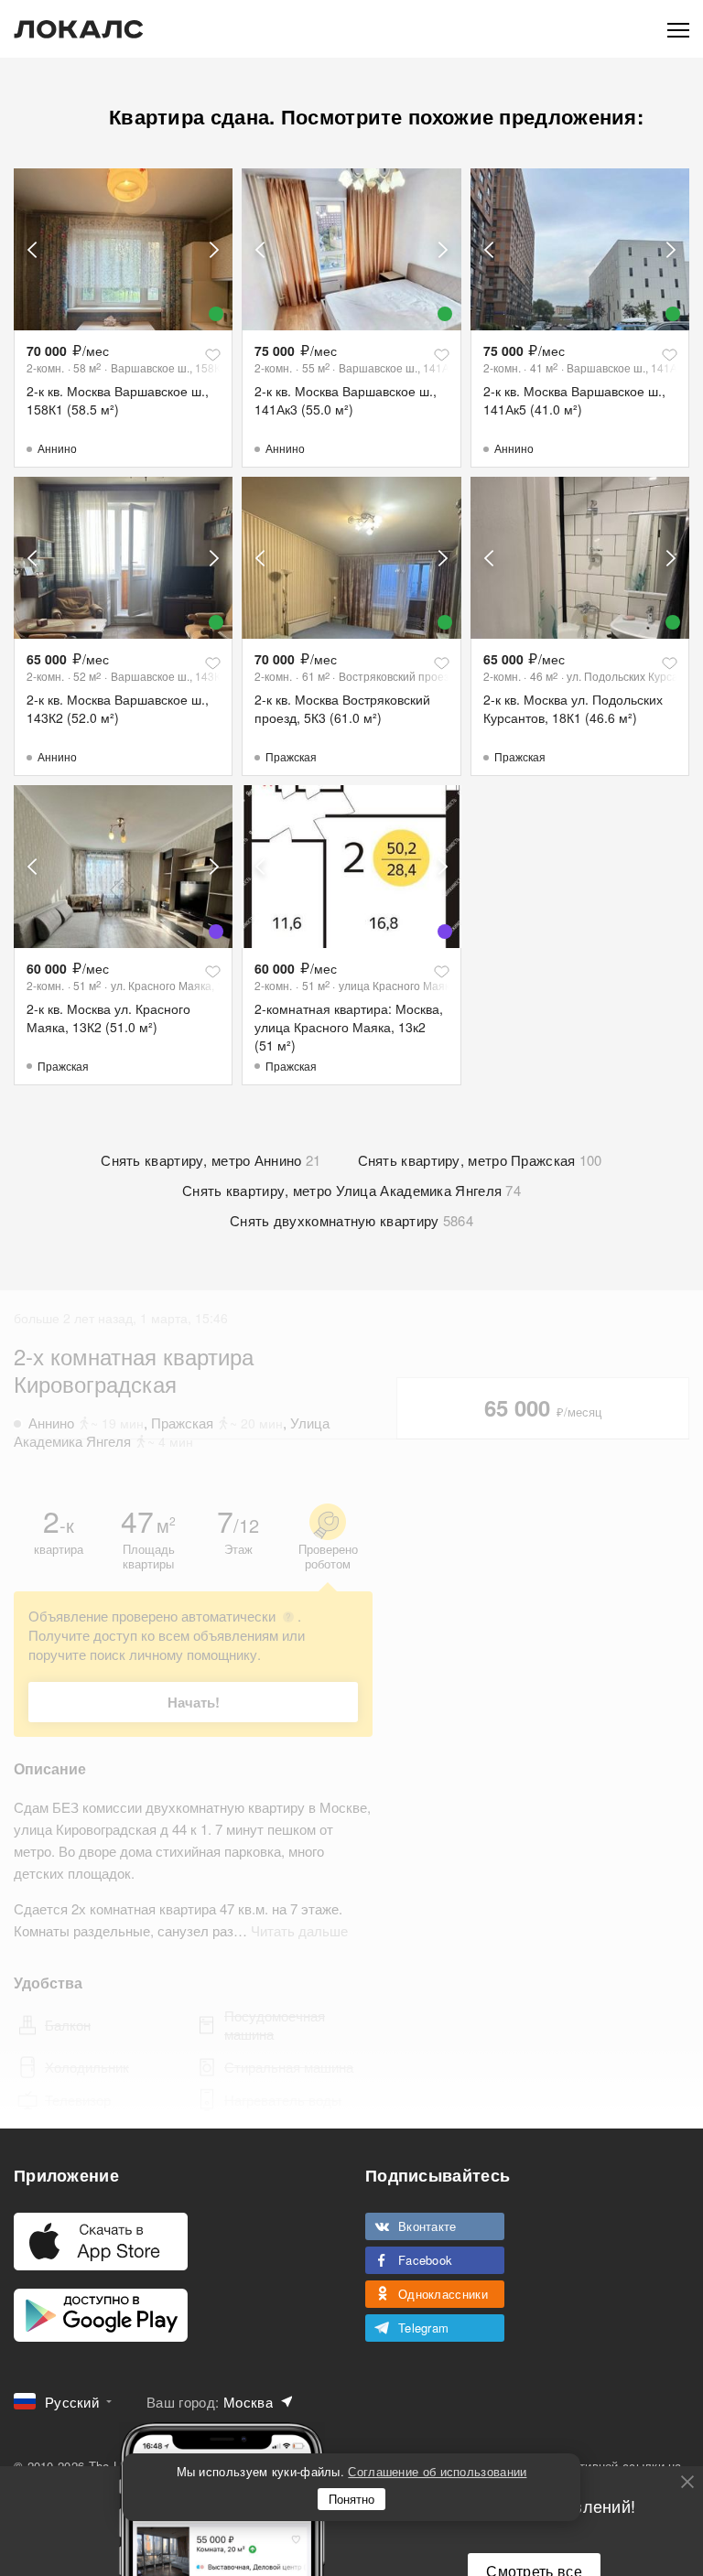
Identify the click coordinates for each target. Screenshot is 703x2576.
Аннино (57, 448)
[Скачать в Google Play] (101, 2315)
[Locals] (79, 29)
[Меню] (678, 29)
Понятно (351, 2499)
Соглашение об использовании (437, 2471)
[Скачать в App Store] (101, 2242)
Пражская (291, 756)
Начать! (194, 1702)
